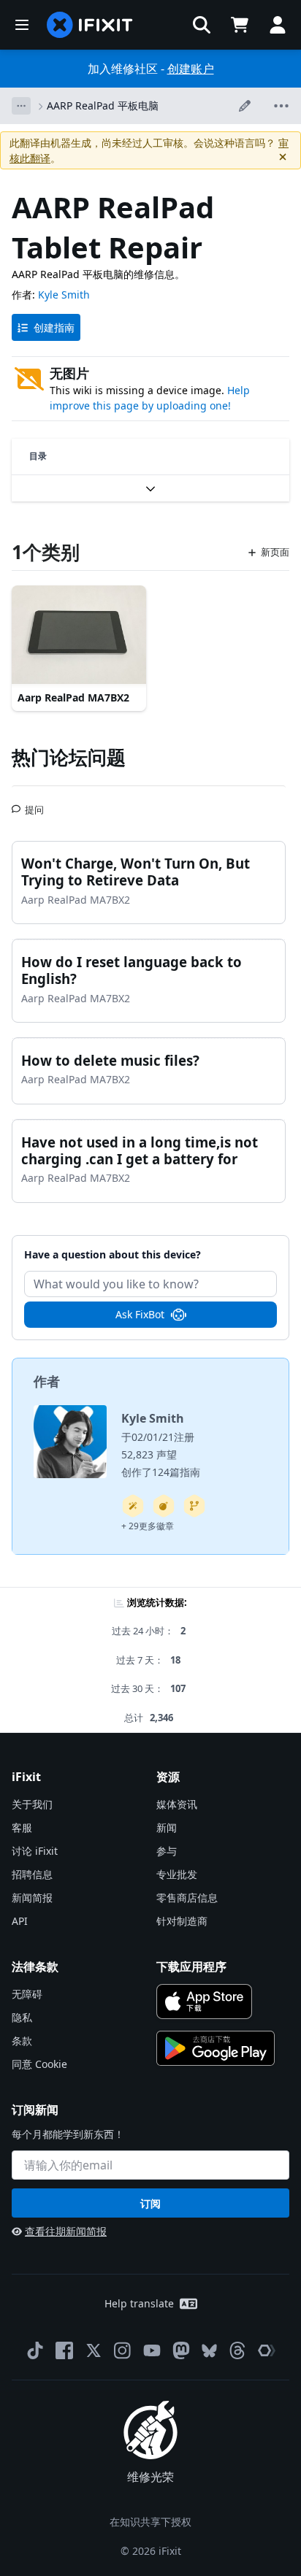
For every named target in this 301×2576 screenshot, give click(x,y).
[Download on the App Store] (204, 2002)
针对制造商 (182, 1921)
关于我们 (32, 1804)
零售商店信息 (187, 1898)
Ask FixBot (140, 1314)
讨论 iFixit (35, 1851)
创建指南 (54, 327)
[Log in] (278, 25)
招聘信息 (32, 1874)
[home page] (90, 25)
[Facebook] (64, 2350)
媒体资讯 (177, 1804)
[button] (202, 25)
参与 (167, 1851)
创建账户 (191, 69)
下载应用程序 (191, 1966)
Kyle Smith (64, 295)
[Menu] (22, 25)
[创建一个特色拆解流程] (164, 1506)
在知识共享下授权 (150, 2522)
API (20, 1921)
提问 (34, 804)
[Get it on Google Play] (216, 2048)
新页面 (275, 552)
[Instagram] (123, 2350)
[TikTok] (35, 2350)
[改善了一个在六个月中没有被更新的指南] (194, 1506)
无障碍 (27, 1994)
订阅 (150, 2203)
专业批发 (177, 1874)
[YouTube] (152, 2350)
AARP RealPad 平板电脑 (103, 105)
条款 (22, 2041)
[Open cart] (240, 25)
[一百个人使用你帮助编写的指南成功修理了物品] (133, 1506)
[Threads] (237, 2350)
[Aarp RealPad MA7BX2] (79, 636)
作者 (47, 1381)
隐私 (22, 2017)
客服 (22, 1827)
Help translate (139, 2303)
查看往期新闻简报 (66, 2231)
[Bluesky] (209, 2351)
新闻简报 (32, 1898)
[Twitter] (94, 2350)
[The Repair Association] (267, 2350)
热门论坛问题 (69, 757)
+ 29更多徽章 (148, 1526)
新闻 (167, 1827)
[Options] (21, 106)
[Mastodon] (181, 2350)
